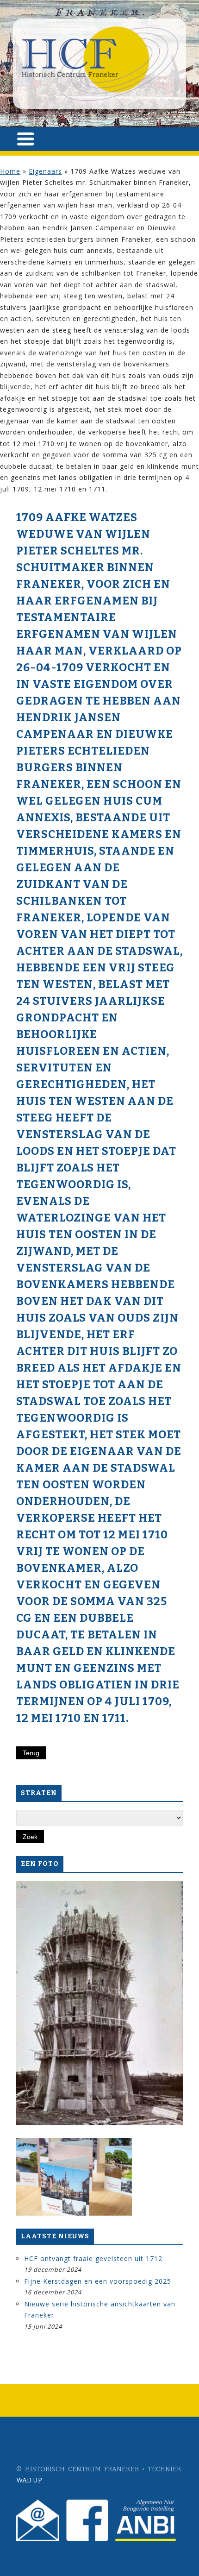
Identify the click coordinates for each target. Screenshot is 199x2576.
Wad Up (29, 2480)
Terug (31, 1753)
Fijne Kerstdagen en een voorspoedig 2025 (98, 2281)
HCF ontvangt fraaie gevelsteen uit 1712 (93, 2258)
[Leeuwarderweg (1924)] (99, 2003)
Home (10, 171)
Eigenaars (45, 171)
